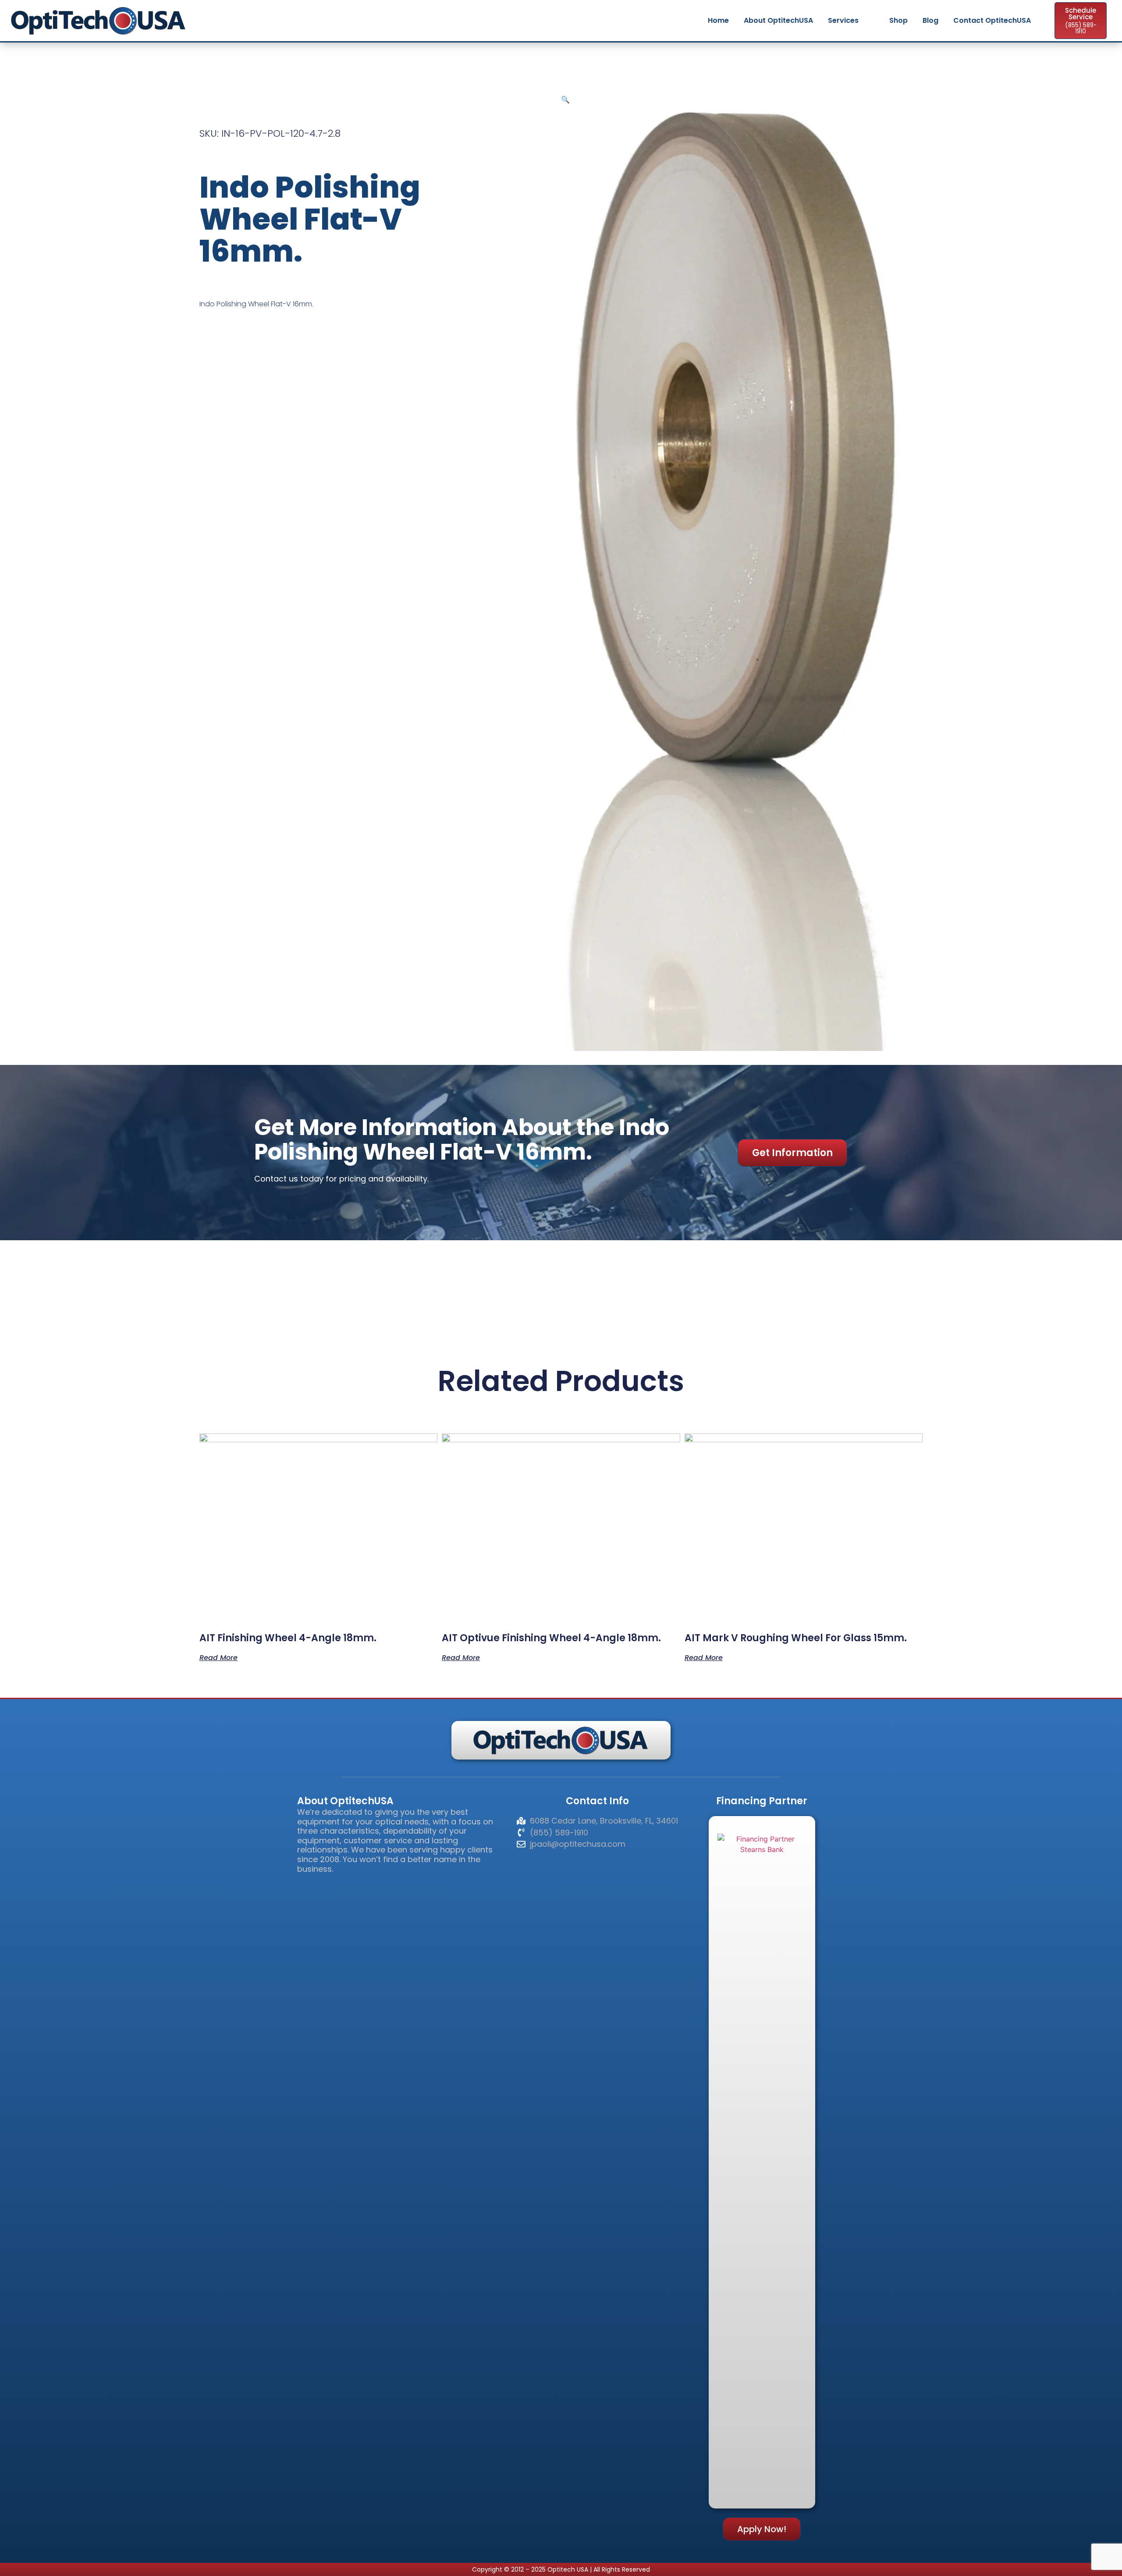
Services (843, 20)
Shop (898, 20)
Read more (218, 1657)
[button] (565, 99)
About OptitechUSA (778, 20)
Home (718, 20)
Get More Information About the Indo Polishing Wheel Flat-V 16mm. (462, 1139)
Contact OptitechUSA (992, 20)
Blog (930, 20)
